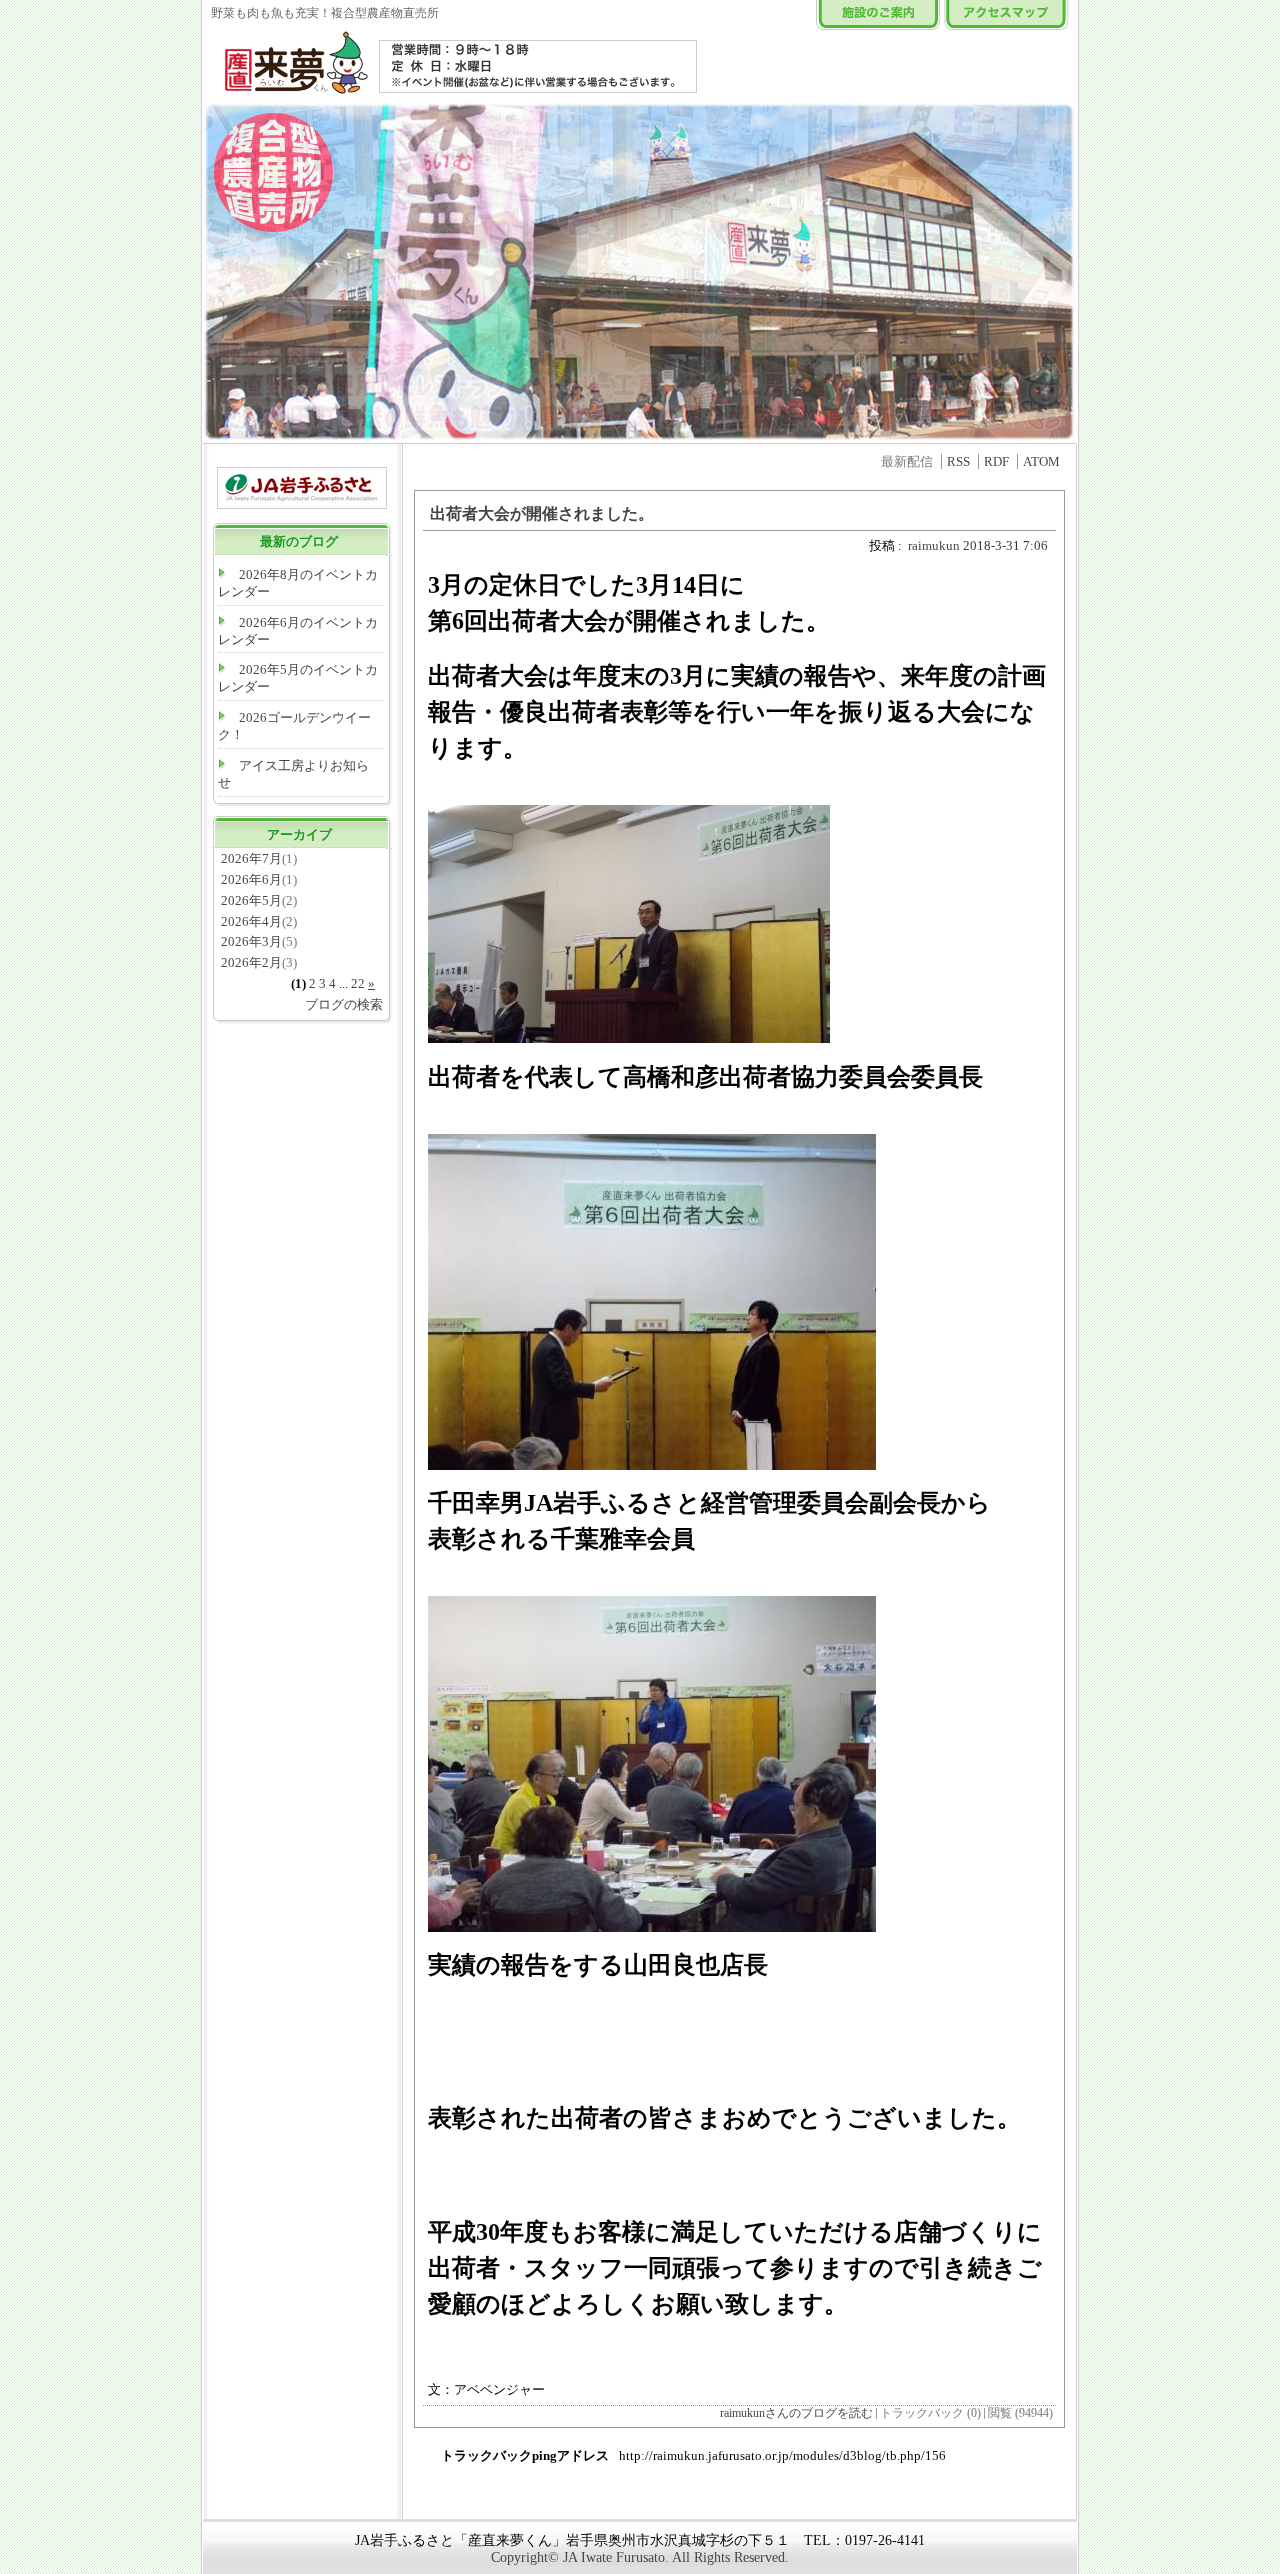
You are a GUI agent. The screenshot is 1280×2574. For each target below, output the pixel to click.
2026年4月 (251, 921)
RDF (996, 461)
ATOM (1041, 461)
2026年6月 (251, 879)
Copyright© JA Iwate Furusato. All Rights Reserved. (640, 2557)
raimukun (934, 545)
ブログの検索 (344, 1004)
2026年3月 (251, 941)
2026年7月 (251, 858)
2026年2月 (251, 962)
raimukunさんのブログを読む (796, 2413)
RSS (958, 461)
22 (358, 983)
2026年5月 (251, 900)
